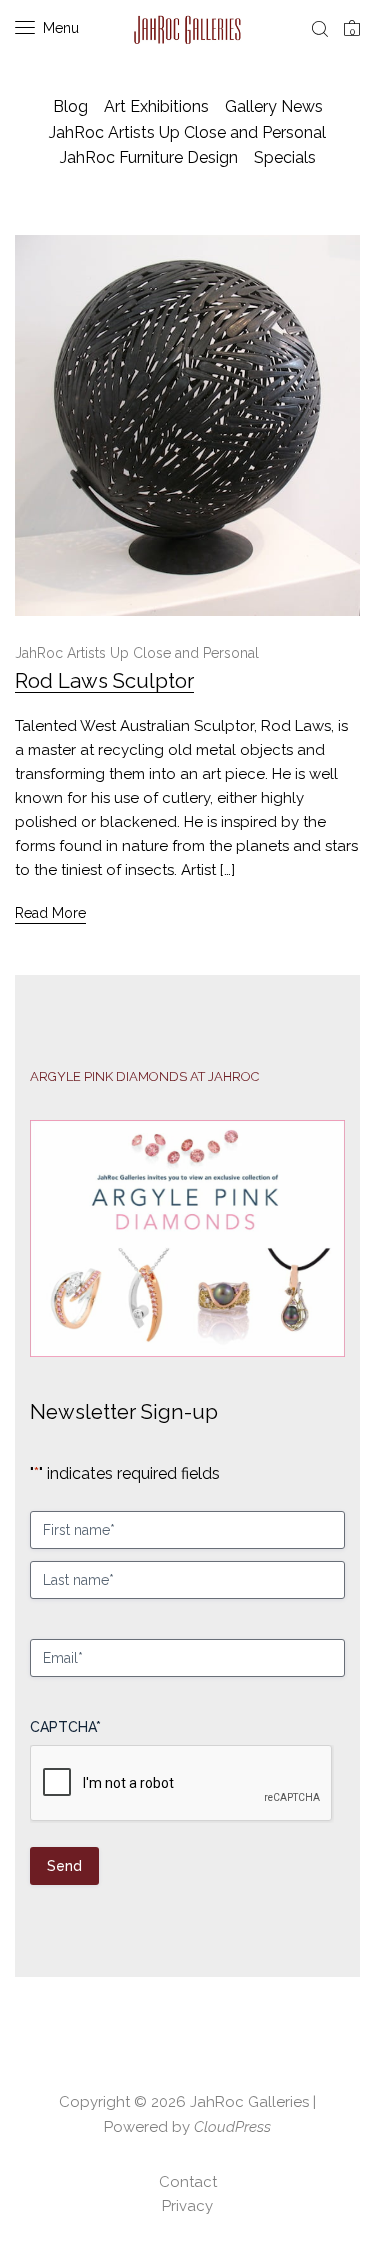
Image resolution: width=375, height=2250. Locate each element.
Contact (188, 2182)
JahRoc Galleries (249, 2102)
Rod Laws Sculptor (104, 681)
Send (64, 1866)
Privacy (187, 2206)
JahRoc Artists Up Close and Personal (187, 132)
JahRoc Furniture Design (149, 157)
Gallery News (274, 106)
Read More (50, 913)
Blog (70, 106)
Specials (285, 157)
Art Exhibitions (156, 106)
